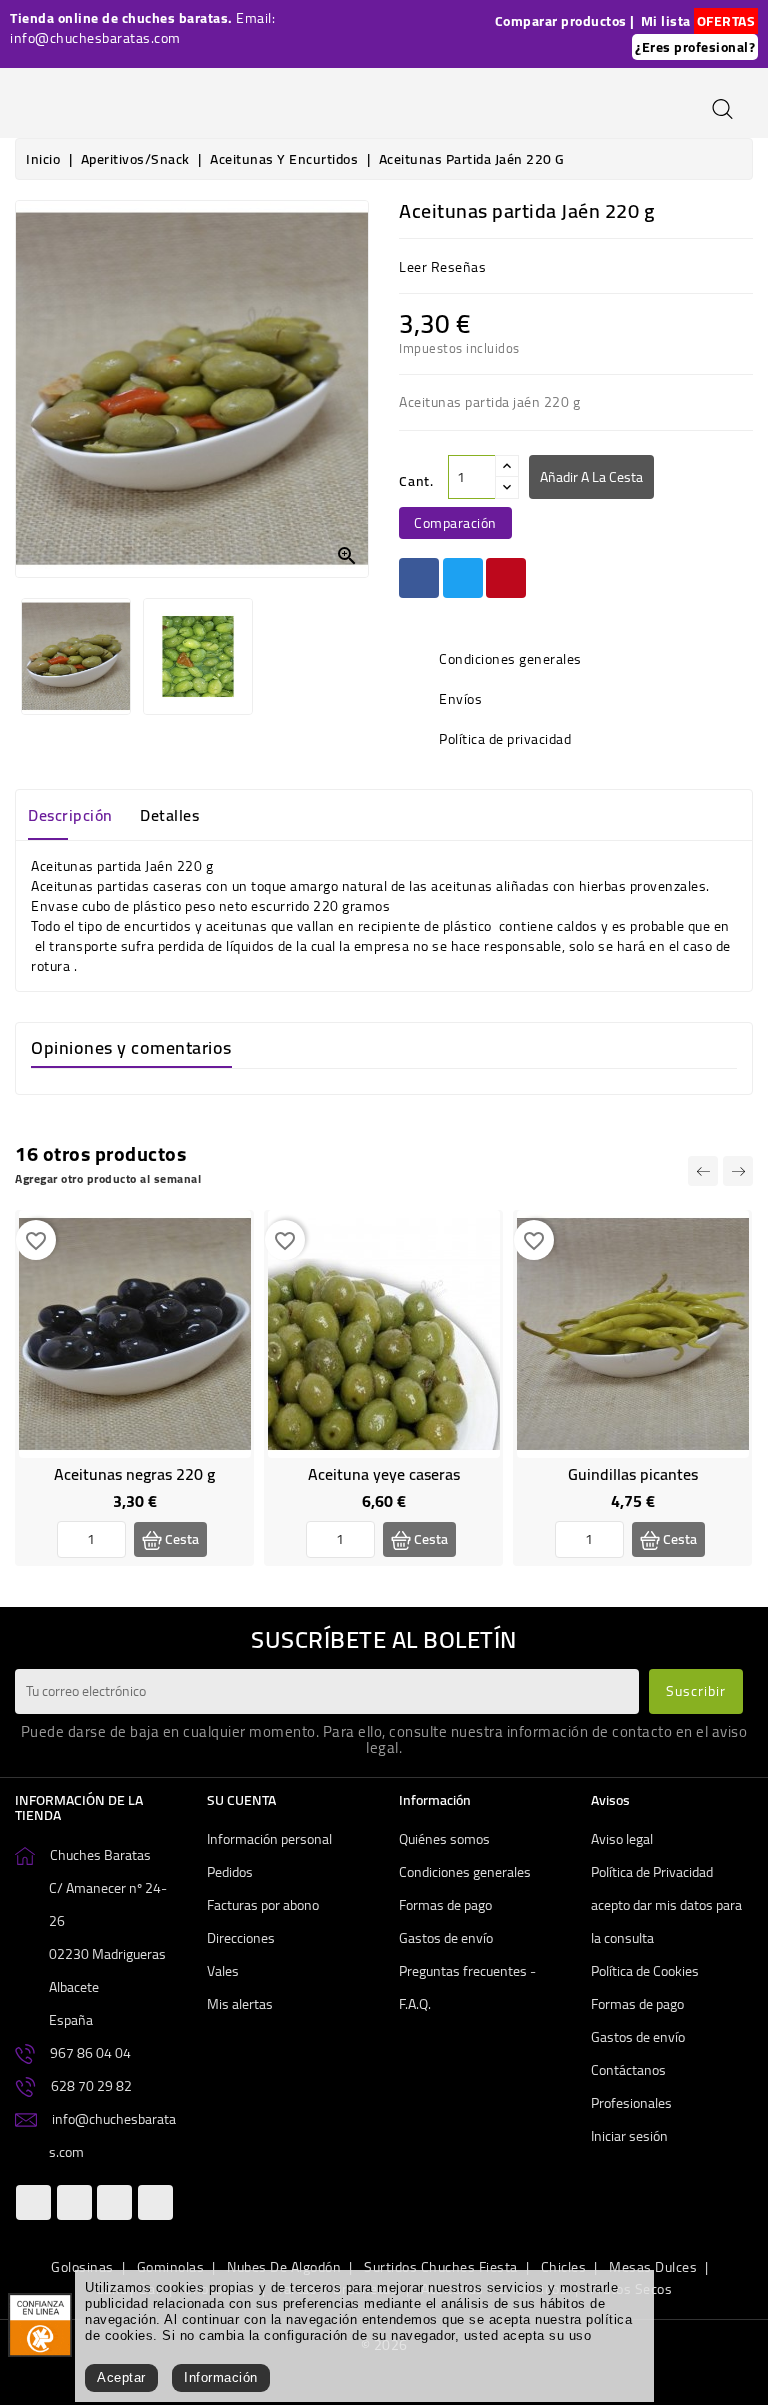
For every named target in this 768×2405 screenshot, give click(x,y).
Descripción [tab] (70, 815)
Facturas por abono (263, 1905)
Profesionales (631, 2103)
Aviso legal (622, 1839)
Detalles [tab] (169, 815)
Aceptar (121, 2377)
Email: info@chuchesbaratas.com (142, 28)
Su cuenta (241, 1800)
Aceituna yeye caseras (384, 1474)
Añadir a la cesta (591, 477)
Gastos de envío (446, 1938)
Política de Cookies (645, 1971)
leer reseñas (442, 267)
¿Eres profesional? (695, 47)
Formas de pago (445, 1905)
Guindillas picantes (633, 1474)
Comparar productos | (565, 21)
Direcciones (241, 1938)
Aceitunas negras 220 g (134, 1474)
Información (221, 2377)
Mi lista (666, 21)
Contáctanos (628, 2070)
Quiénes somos (444, 1839)
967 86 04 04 (90, 2053)
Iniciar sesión (629, 2136)
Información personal (269, 1839)
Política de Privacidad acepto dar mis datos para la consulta (666, 1905)
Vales (223, 1971)
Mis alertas (240, 2004)
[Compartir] (419, 578)
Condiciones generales (465, 1872)
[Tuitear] (463, 578)
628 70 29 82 (91, 2086)
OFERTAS (726, 21)
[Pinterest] (506, 578)
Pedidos (230, 1872)
